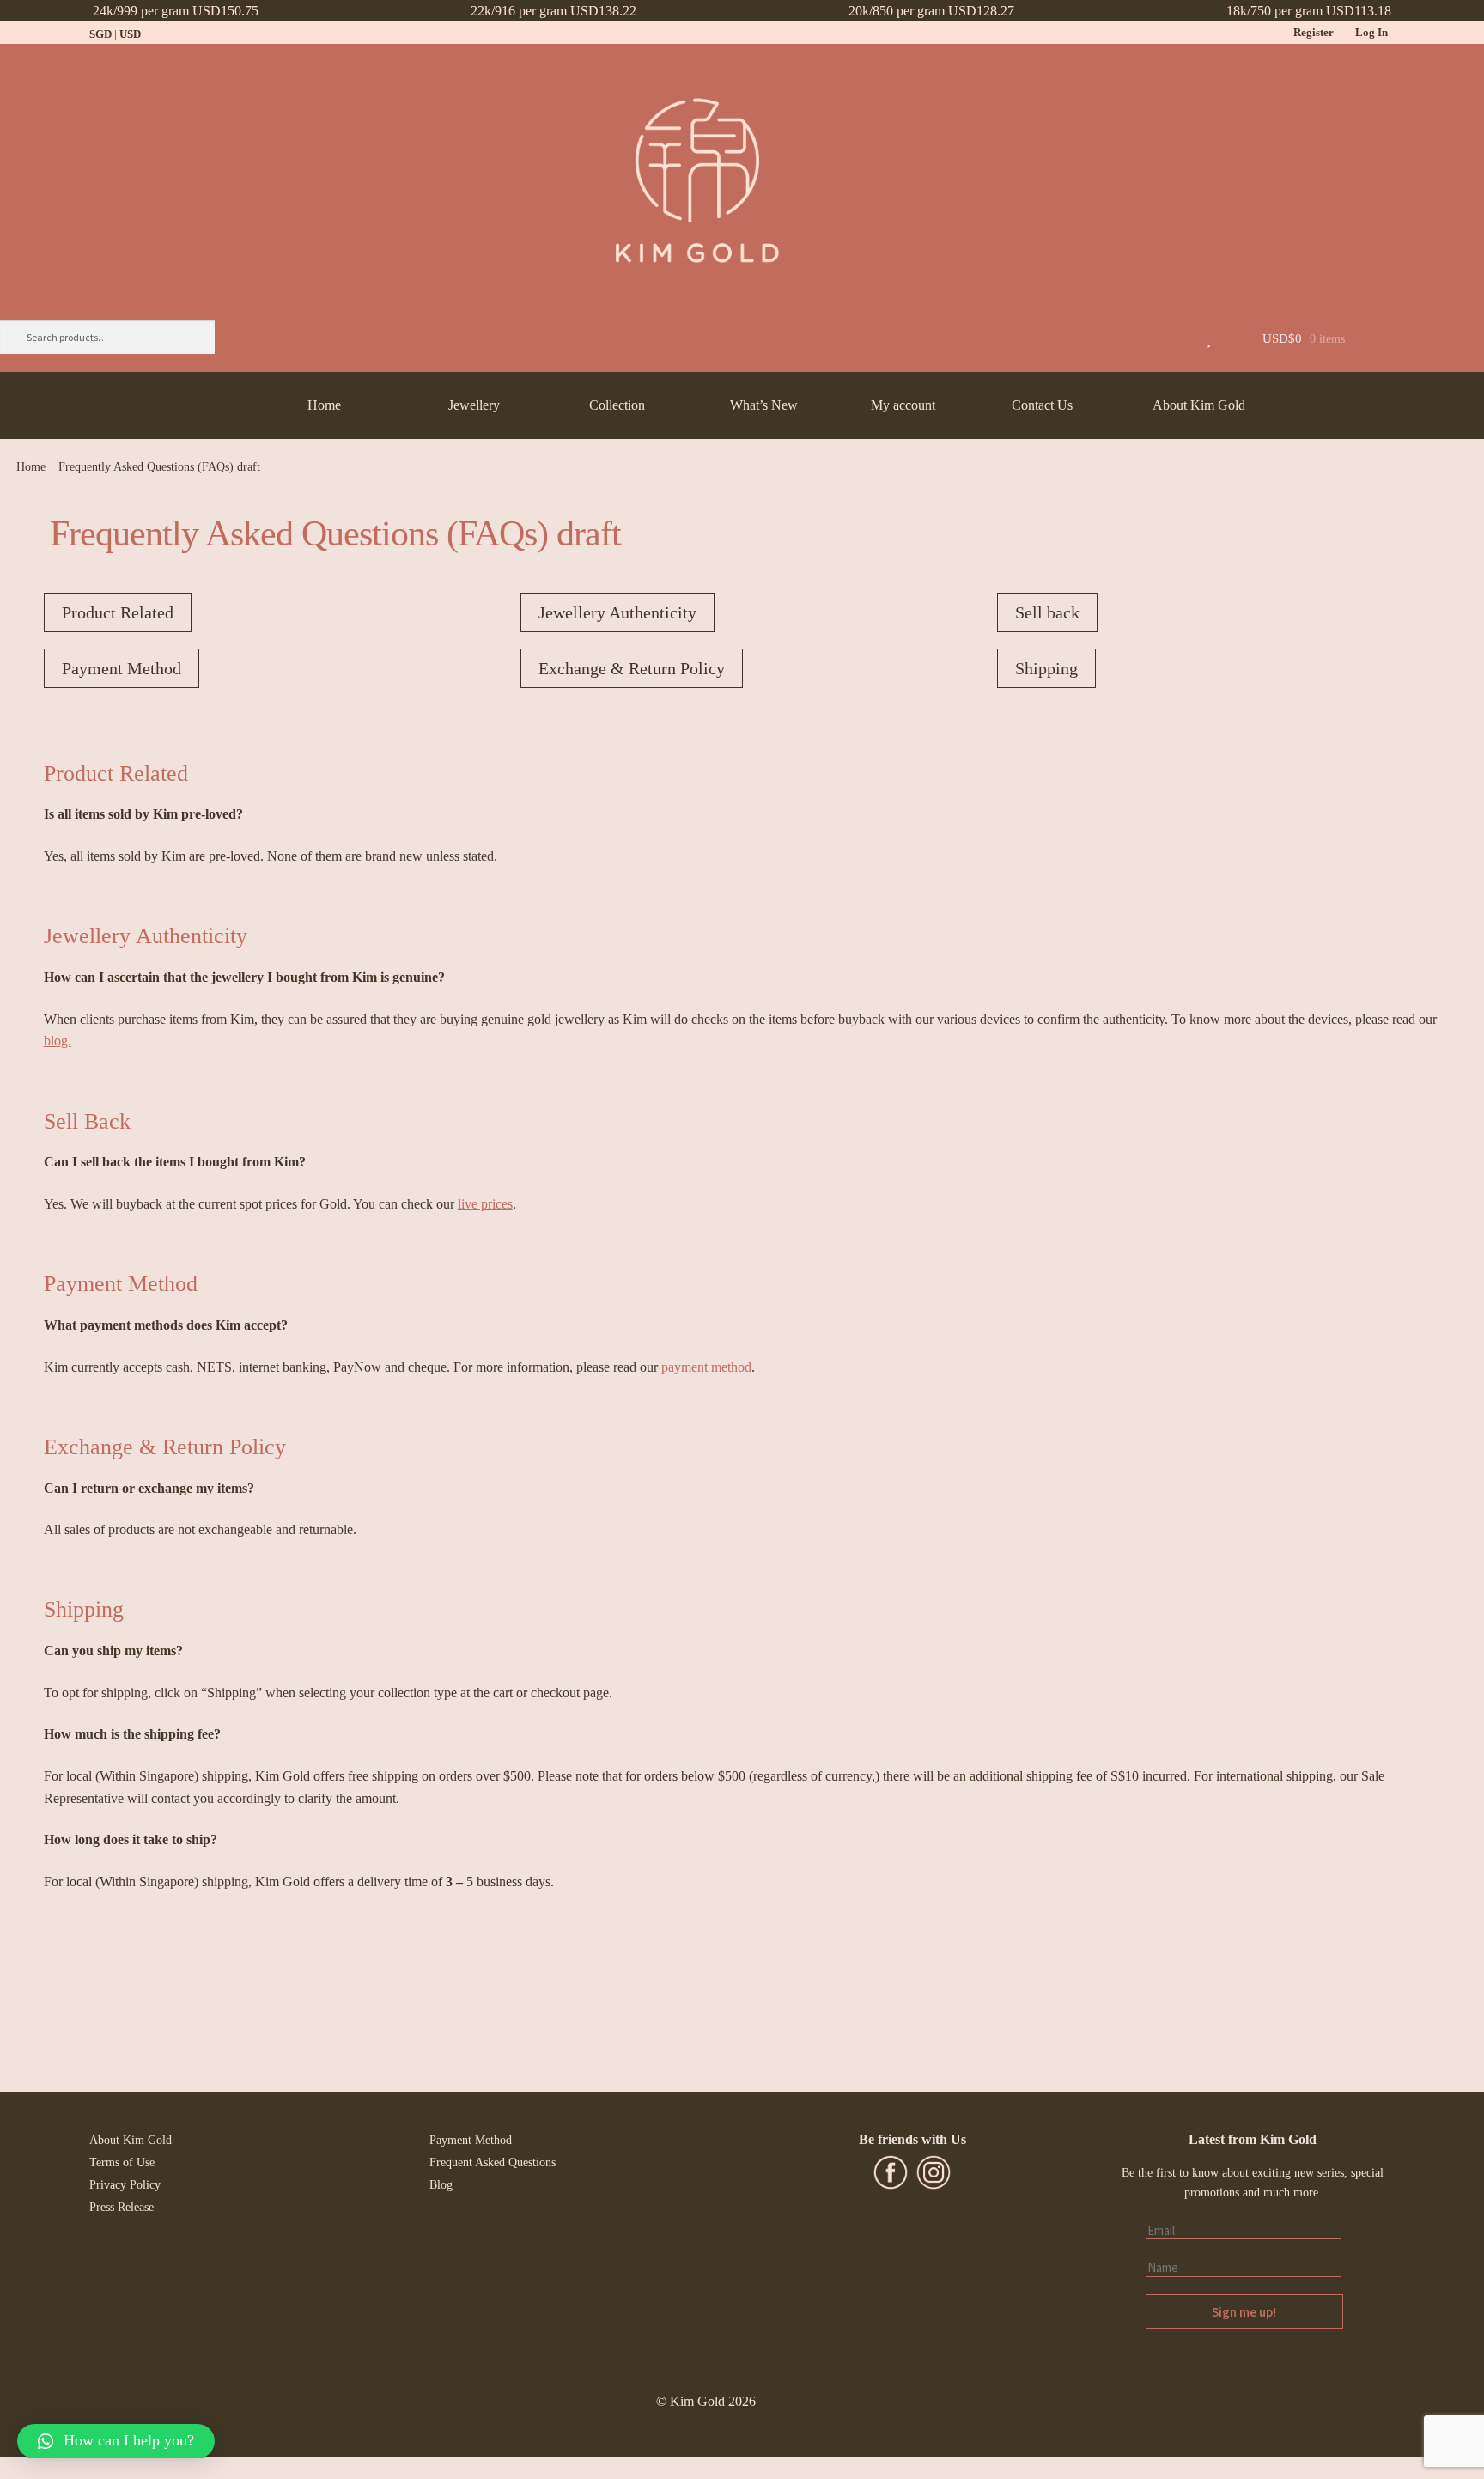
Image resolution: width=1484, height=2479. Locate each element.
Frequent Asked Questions (493, 2162)
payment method (706, 1367)
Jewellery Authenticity (617, 612)
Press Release (122, 2207)
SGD (100, 34)
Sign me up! (1244, 2312)
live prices (485, 1204)
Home (324, 405)
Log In (1371, 32)
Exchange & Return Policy (632, 668)
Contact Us (1042, 405)
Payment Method (122, 668)
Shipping (1046, 668)
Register (1314, 32)
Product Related (118, 612)
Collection (617, 405)
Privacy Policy (125, 2185)
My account (903, 405)
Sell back (1047, 612)
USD (130, 34)
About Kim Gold (1199, 405)
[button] (116, 2441)
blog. (58, 1041)
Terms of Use (122, 2162)
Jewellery (474, 405)
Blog (441, 2185)
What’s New (764, 405)
